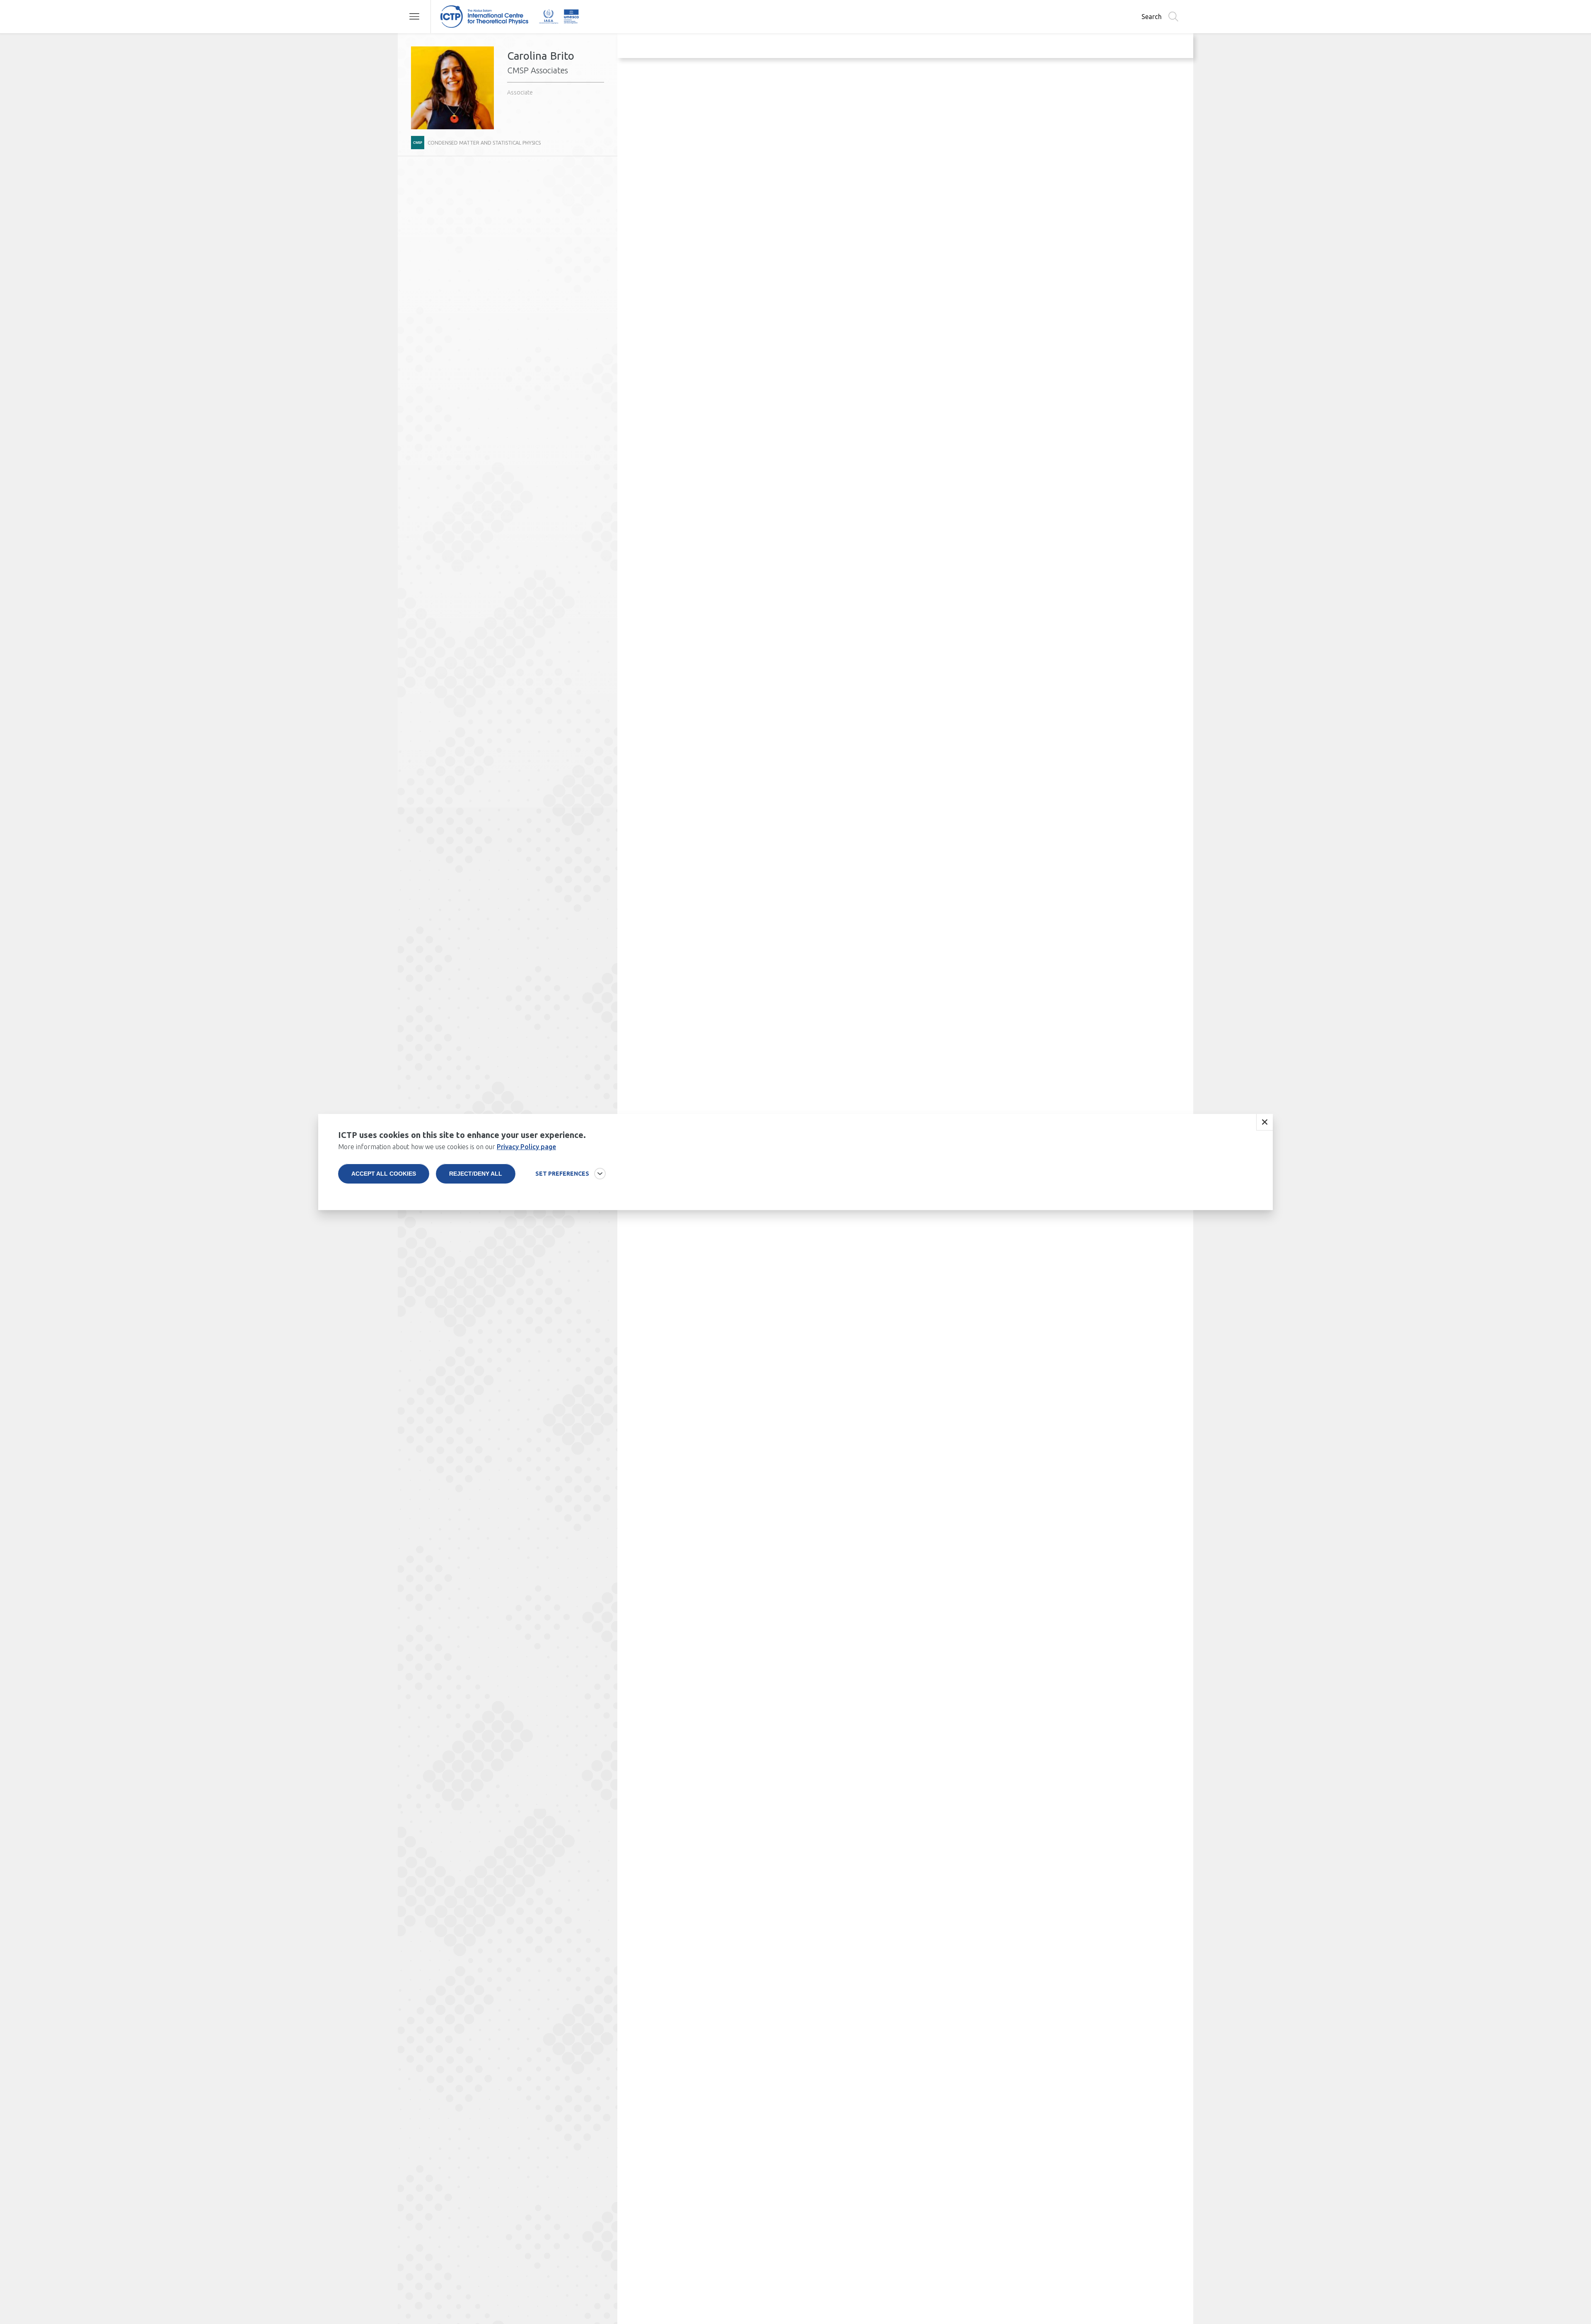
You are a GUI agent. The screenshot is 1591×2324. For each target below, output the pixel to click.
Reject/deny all (476, 1174)
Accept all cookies (384, 1174)
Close (1265, 1122)
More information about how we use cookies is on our (447, 1147)
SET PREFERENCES (562, 1174)
